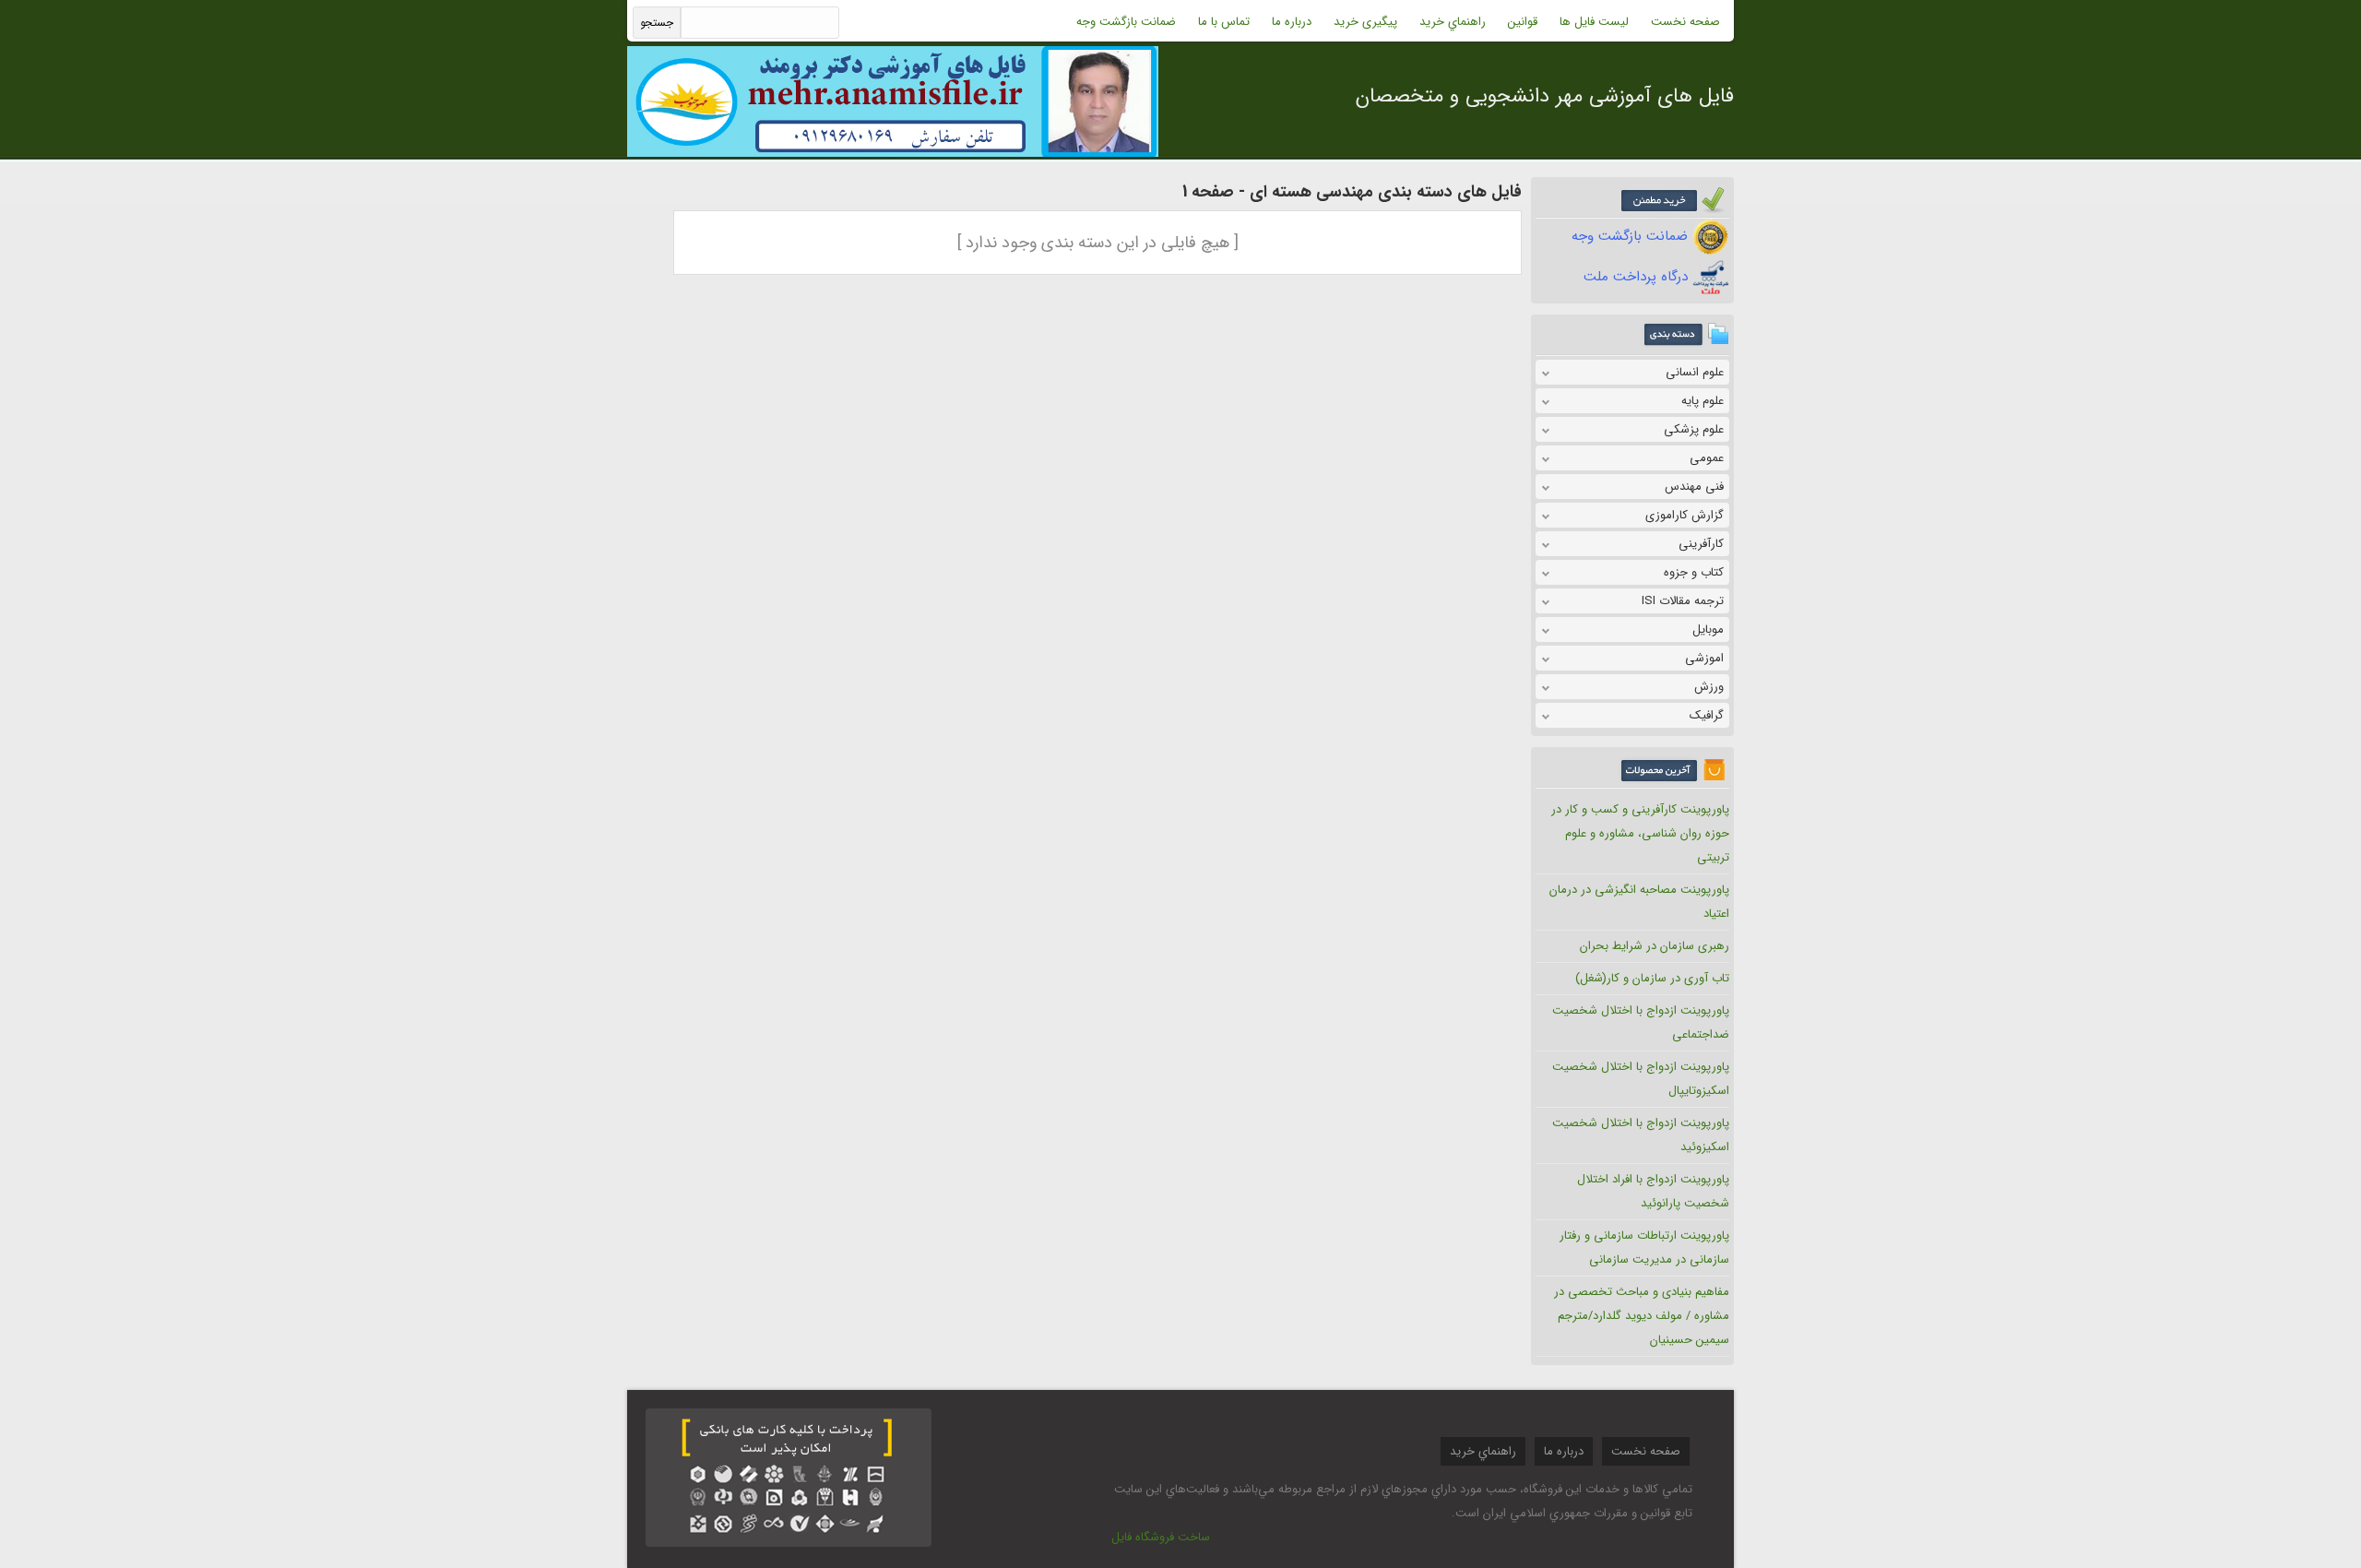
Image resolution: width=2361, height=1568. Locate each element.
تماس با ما (1224, 22)
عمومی (1707, 458)
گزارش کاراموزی (1685, 515)
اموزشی (1704, 658)
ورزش (1709, 687)
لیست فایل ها (1594, 22)
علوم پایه (1703, 401)
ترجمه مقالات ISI (1683, 601)
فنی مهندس (1694, 487)
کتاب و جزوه (1694, 572)
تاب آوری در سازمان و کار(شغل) (1652, 978)
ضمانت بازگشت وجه (1126, 22)
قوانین (1523, 22)
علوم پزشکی (1694, 429)
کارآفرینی (1701, 544)
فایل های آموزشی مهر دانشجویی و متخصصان (1545, 96)
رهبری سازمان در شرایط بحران (1655, 946)
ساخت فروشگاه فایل (1161, 1537)
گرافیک (1707, 715)
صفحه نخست (1685, 22)
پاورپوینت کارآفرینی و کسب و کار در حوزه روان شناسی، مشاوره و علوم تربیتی (1640, 833)
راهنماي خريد (1453, 22)
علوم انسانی (1695, 372)
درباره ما (1292, 22)
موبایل (1708, 630)
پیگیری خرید (1365, 22)
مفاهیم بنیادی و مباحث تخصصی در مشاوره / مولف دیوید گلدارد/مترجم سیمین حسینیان (1642, 1316)
